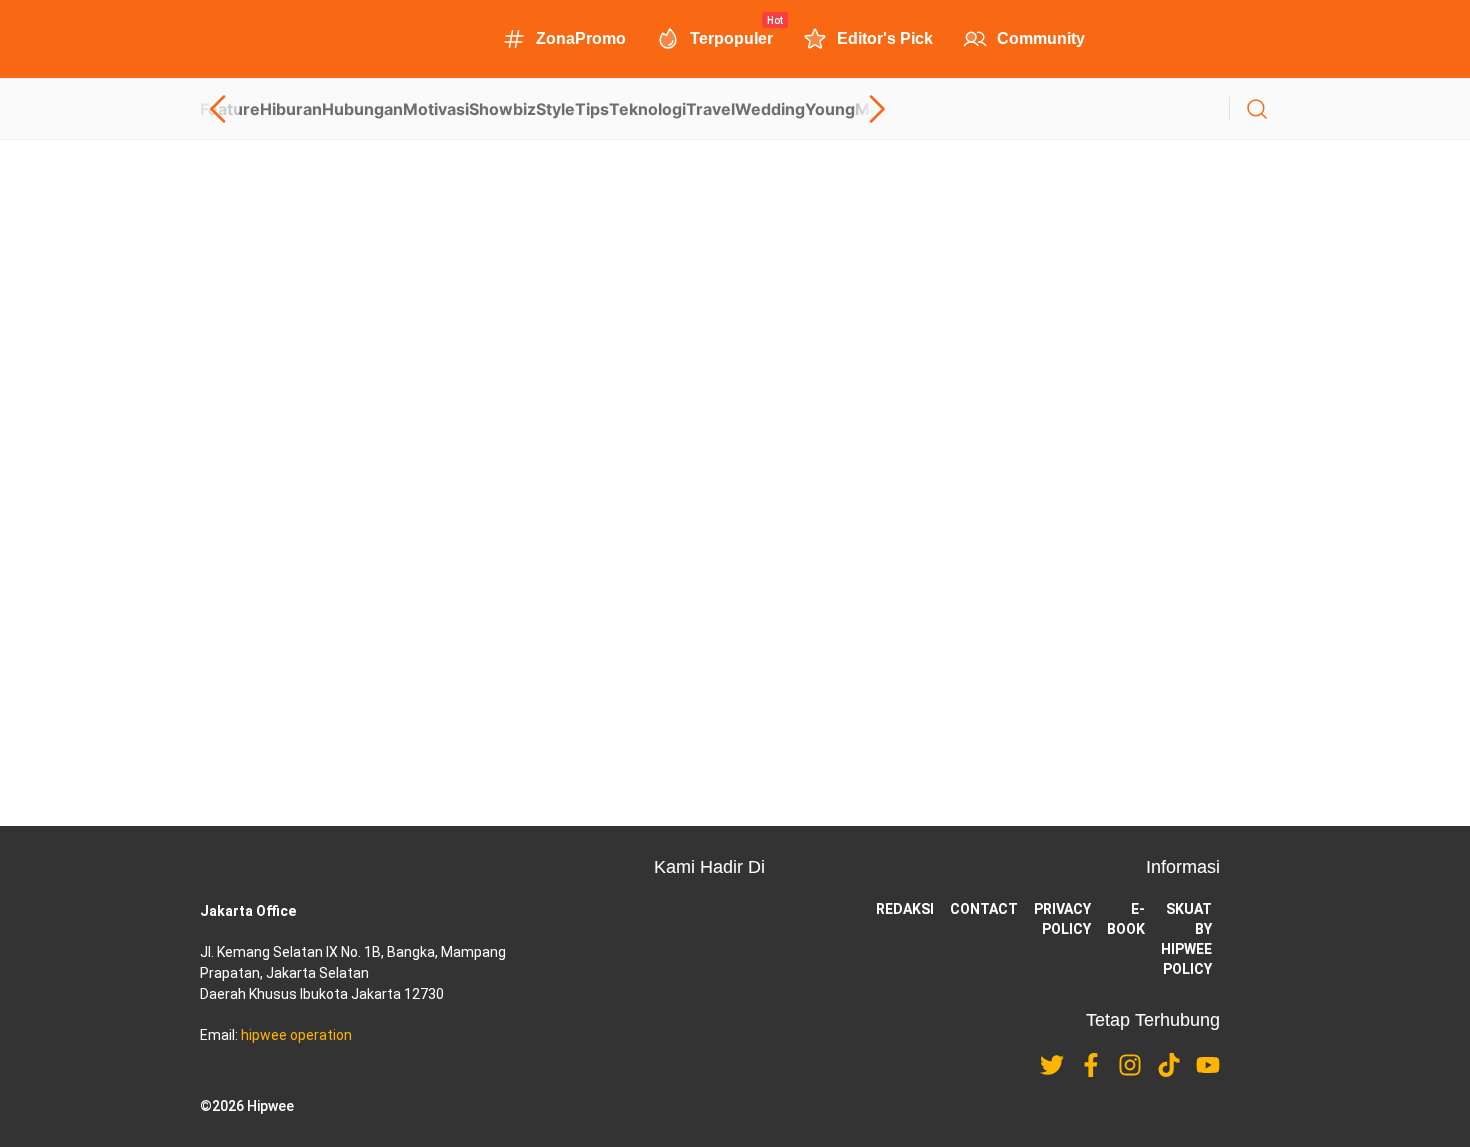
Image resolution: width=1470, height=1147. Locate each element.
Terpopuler (731, 37)
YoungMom (850, 109)
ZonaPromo (581, 38)
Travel (710, 109)
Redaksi (905, 909)
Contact (984, 909)
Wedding (770, 109)
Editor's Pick (885, 38)
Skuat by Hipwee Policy (1186, 939)
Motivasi (436, 109)
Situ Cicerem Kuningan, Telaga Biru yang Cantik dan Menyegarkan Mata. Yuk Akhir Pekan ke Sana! (547, 595)
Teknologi (647, 109)
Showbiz (502, 109)
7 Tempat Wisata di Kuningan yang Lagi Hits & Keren (387, 346)
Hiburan (291, 109)
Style (555, 109)
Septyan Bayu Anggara (264, 417)
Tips (592, 109)
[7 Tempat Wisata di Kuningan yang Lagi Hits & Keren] (735, 264)
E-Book (1126, 919)
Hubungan (362, 109)
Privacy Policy (1062, 919)
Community (1041, 38)
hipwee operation (296, 1035)
